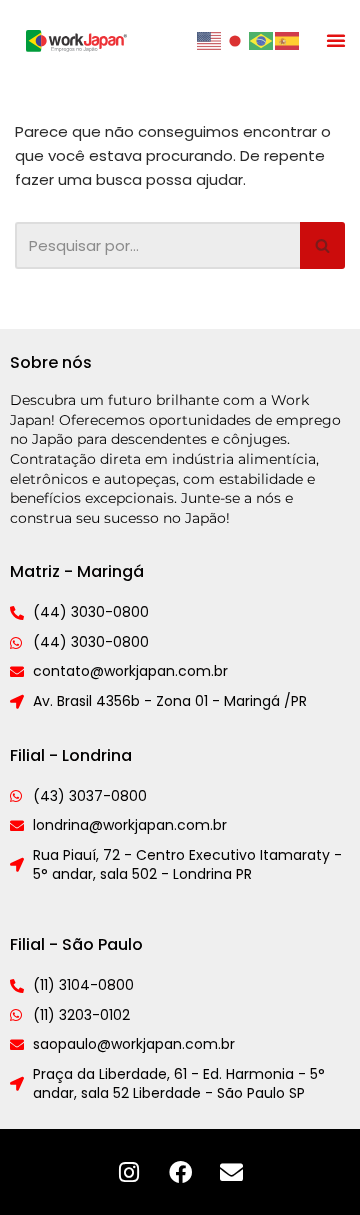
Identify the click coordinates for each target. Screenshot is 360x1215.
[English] (210, 39)
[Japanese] (236, 39)
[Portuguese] (262, 39)
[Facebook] (180, 1172)
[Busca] (322, 245)
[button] (336, 40)
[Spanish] (288, 39)
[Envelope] (231, 1172)
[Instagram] (129, 1172)
